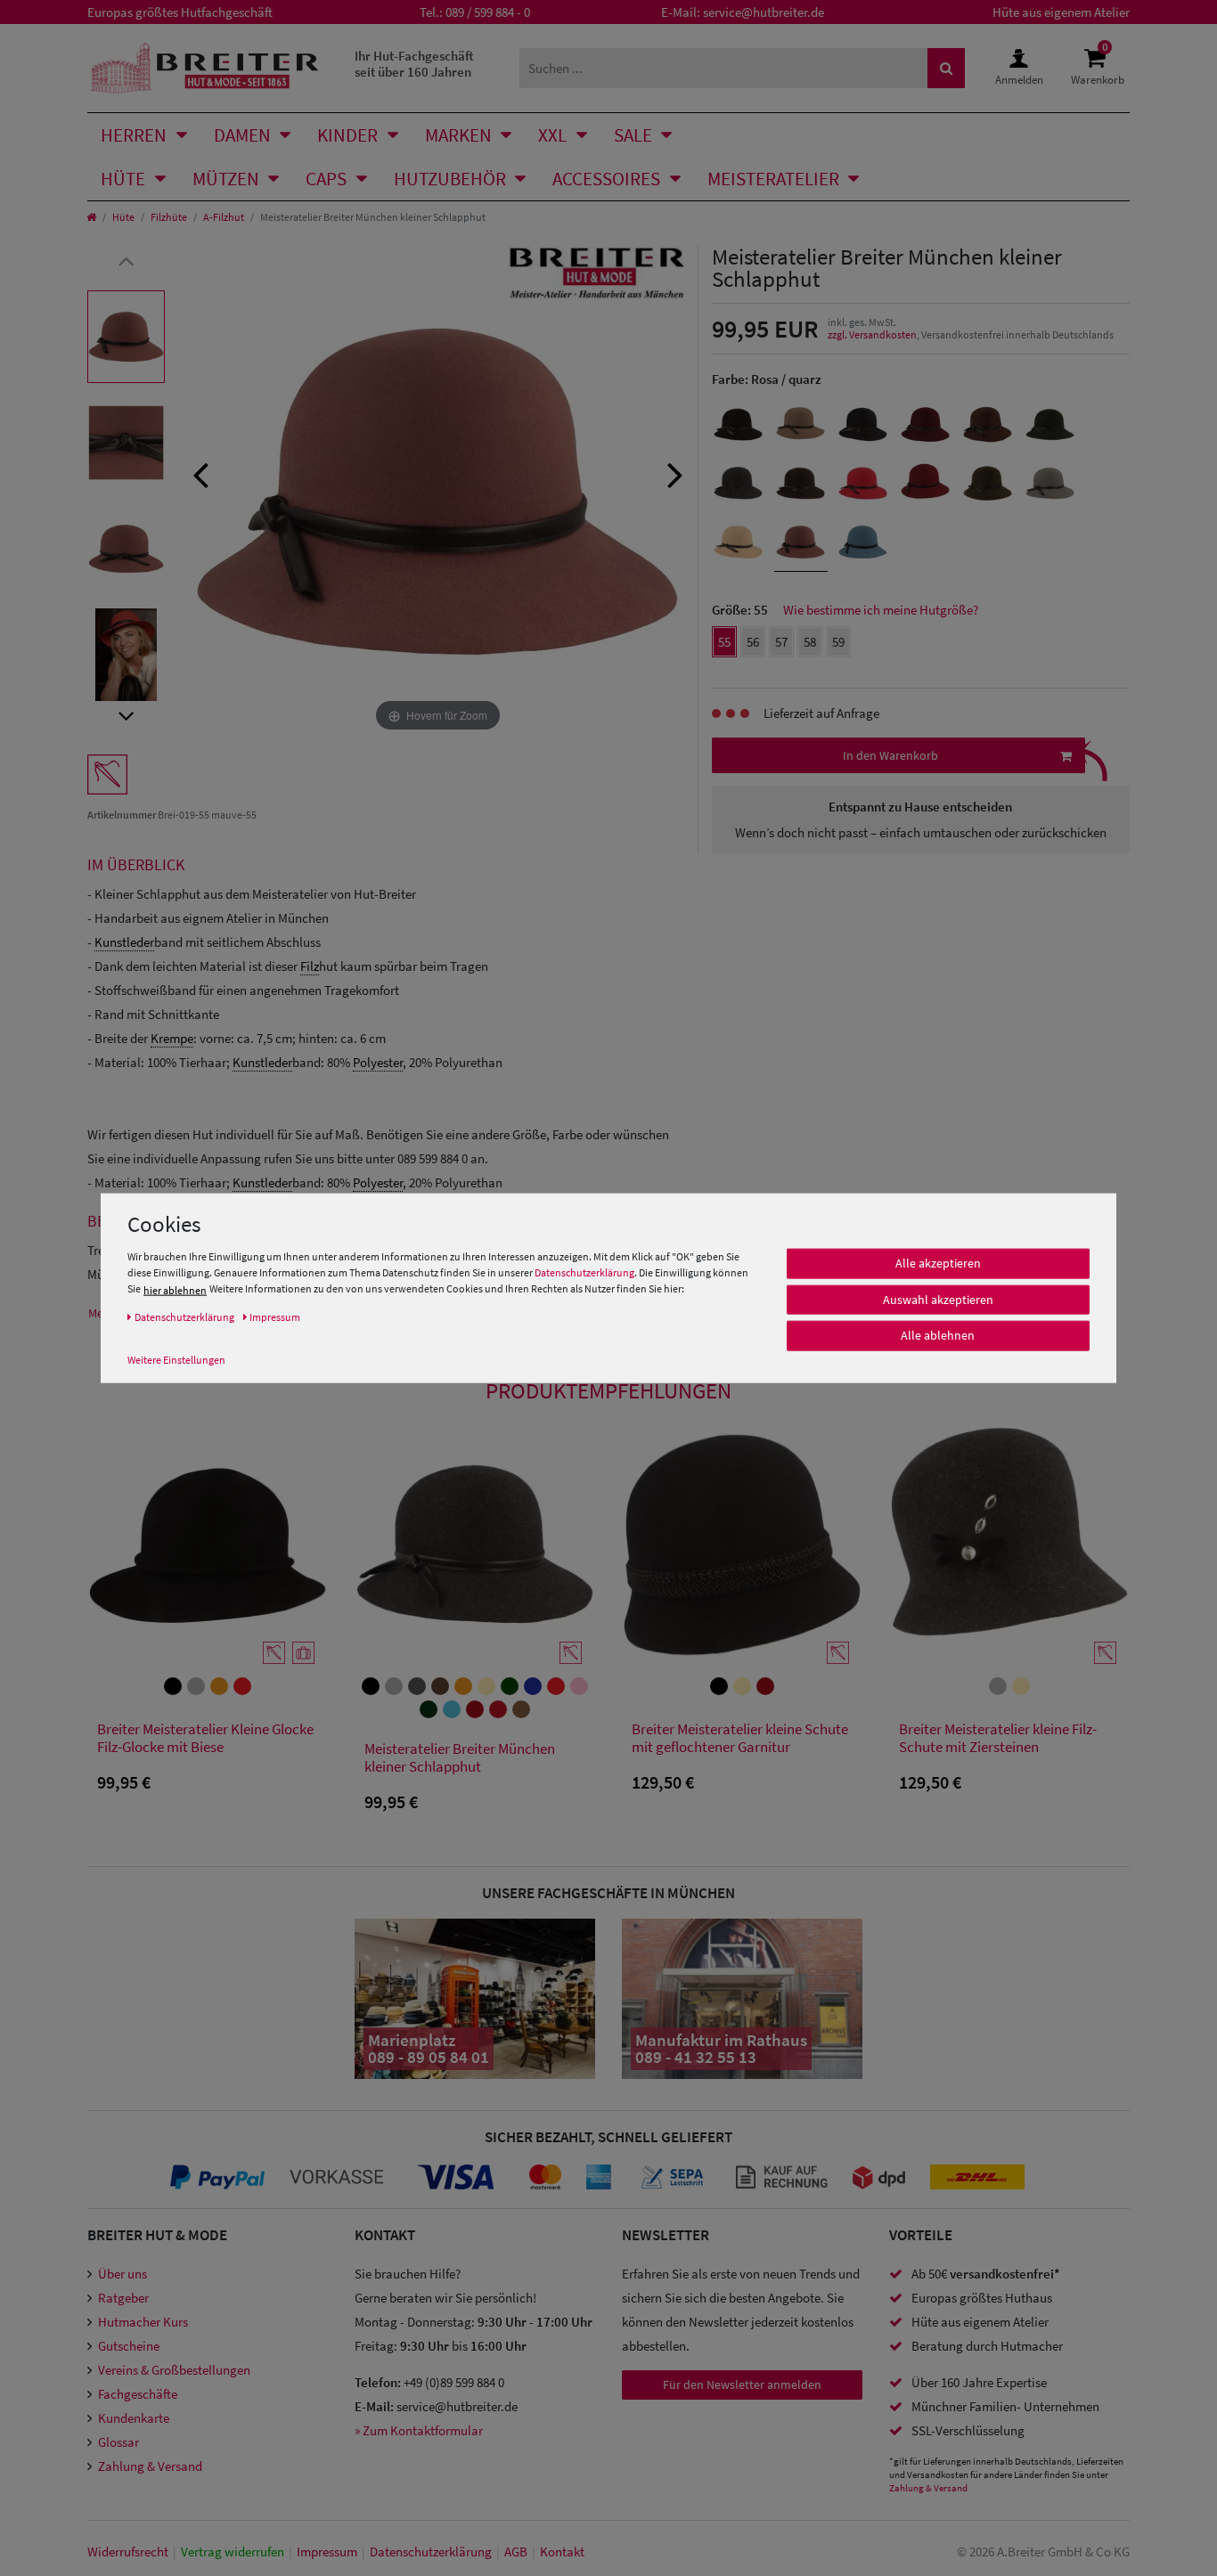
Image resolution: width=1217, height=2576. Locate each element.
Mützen (226, 179)
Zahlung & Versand (150, 2466)
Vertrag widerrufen (233, 2552)
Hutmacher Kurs (143, 2322)
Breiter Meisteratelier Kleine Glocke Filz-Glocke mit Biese (205, 1738)
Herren (134, 135)
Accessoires (606, 179)
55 (724, 642)
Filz (310, 966)
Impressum (327, 2552)
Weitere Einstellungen (176, 1360)
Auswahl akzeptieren (938, 1300)
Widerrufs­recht (128, 2552)
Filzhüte (169, 217)
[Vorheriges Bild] (200, 473)
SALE (633, 135)
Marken (458, 135)
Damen (242, 135)
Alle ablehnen (938, 1335)
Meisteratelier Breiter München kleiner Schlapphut (460, 1758)
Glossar (118, 2442)
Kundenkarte (134, 2418)
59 (838, 642)
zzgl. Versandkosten (872, 334)
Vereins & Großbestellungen (174, 2370)
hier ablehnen (175, 1290)
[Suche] (946, 68)
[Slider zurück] (126, 260)
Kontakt (562, 2552)
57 (781, 642)
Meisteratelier (773, 179)
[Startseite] (91, 217)
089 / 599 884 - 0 (488, 12)
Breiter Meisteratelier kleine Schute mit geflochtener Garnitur (740, 1738)
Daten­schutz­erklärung (431, 2552)
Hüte (123, 179)
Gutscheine (129, 2346)
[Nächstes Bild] (675, 473)
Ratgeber (123, 2298)
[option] (126, 337)
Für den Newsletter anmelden (742, 2384)
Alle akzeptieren (938, 1263)
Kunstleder (124, 942)
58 (810, 642)
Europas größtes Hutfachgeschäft (180, 12)
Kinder (347, 135)
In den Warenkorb (890, 755)
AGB (516, 2552)
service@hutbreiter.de (764, 12)
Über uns (123, 2274)
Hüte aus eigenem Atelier (1061, 12)
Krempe (172, 1038)
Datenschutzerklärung (584, 1272)
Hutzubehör (450, 179)
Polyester (378, 1062)
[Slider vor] (126, 715)
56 (753, 642)
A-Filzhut (224, 217)
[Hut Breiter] (204, 68)
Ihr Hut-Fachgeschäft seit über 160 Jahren (414, 64)
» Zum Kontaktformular (419, 2430)
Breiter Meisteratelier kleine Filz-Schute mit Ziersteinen (998, 1738)
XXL (552, 135)
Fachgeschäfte (138, 2394)
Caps (326, 179)
